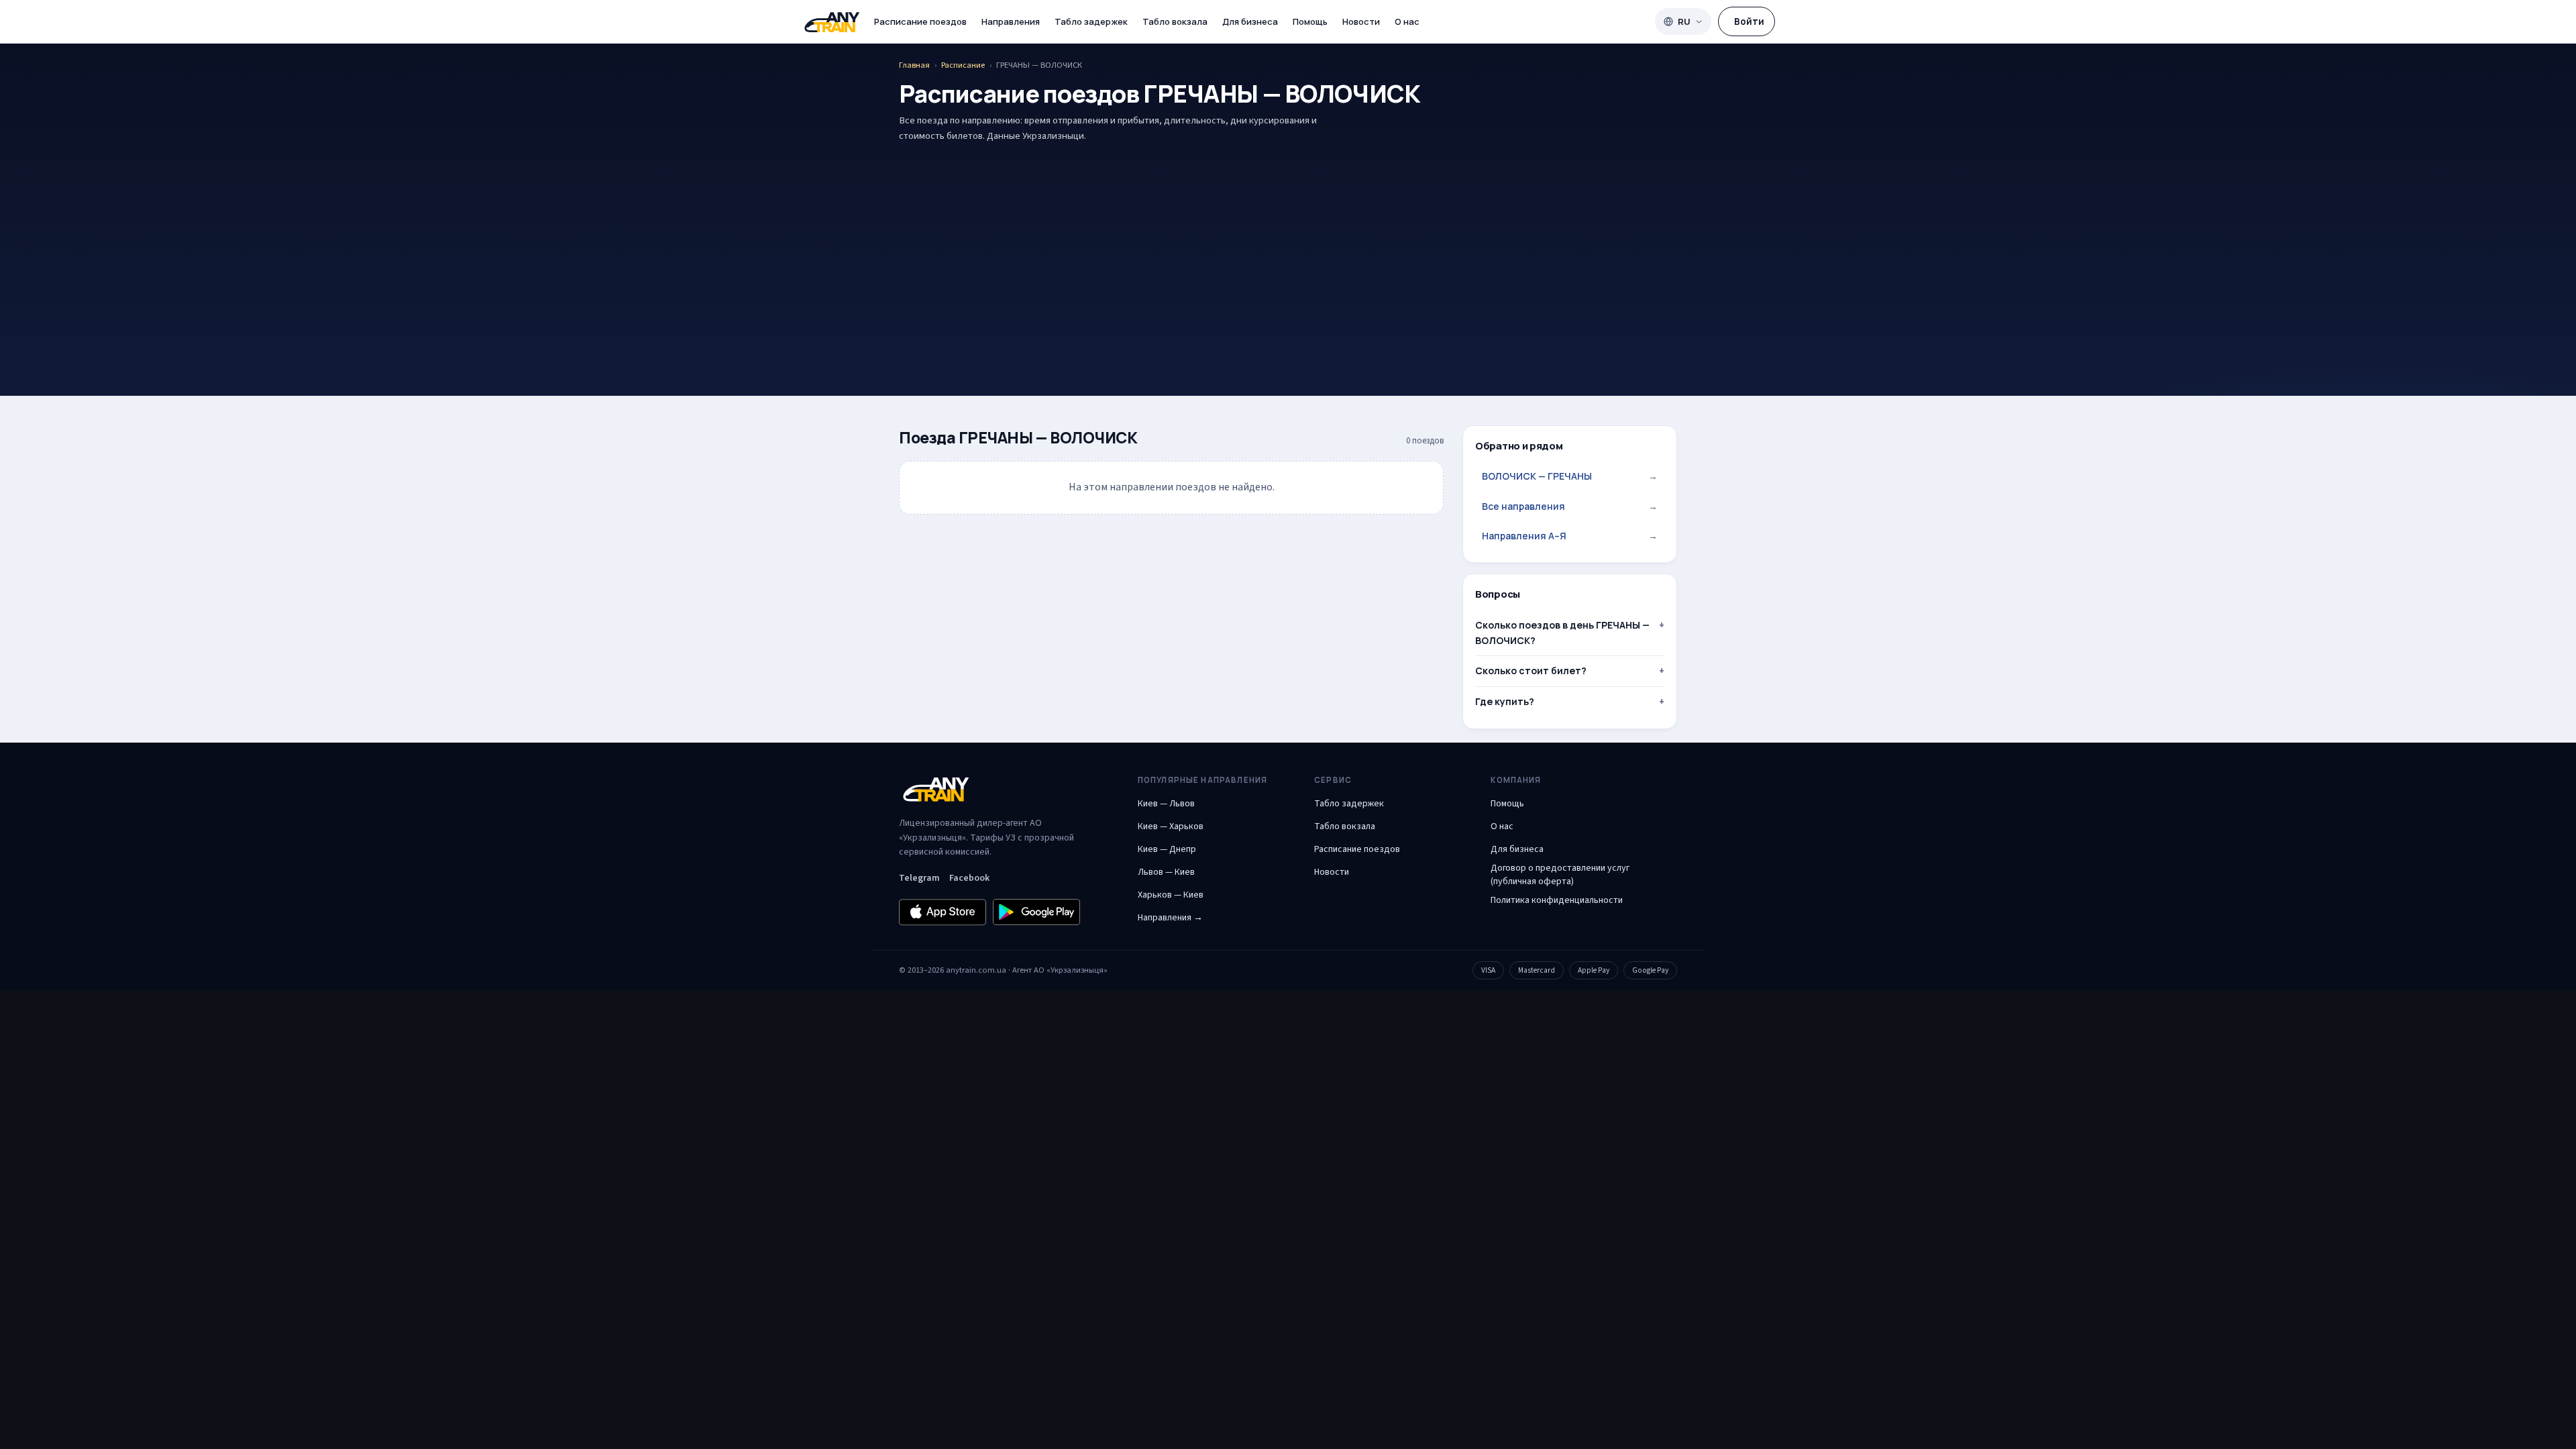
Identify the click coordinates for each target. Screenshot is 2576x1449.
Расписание (963, 65)
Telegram (919, 878)
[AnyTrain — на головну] (832, 22)
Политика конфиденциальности (1557, 900)
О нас (1407, 21)
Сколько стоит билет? (1531, 670)
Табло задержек (1091, 21)
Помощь (1310, 21)
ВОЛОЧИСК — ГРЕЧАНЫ (1570, 476)
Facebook (969, 878)
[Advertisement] (1288, 248)
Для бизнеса (1250, 21)
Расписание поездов (920, 21)
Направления (1011, 21)
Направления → (1170, 918)
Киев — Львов (1166, 804)
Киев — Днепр (1167, 849)
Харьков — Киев (1171, 895)
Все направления (1570, 506)
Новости (1361, 21)
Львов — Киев (1166, 872)
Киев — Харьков (1171, 826)
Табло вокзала (1175, 21)
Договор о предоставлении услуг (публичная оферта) (1560, 875)
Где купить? (1505, 701)
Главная (914, 65)
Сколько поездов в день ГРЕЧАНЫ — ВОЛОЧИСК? (1562, 632)
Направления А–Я (1570, 536)
